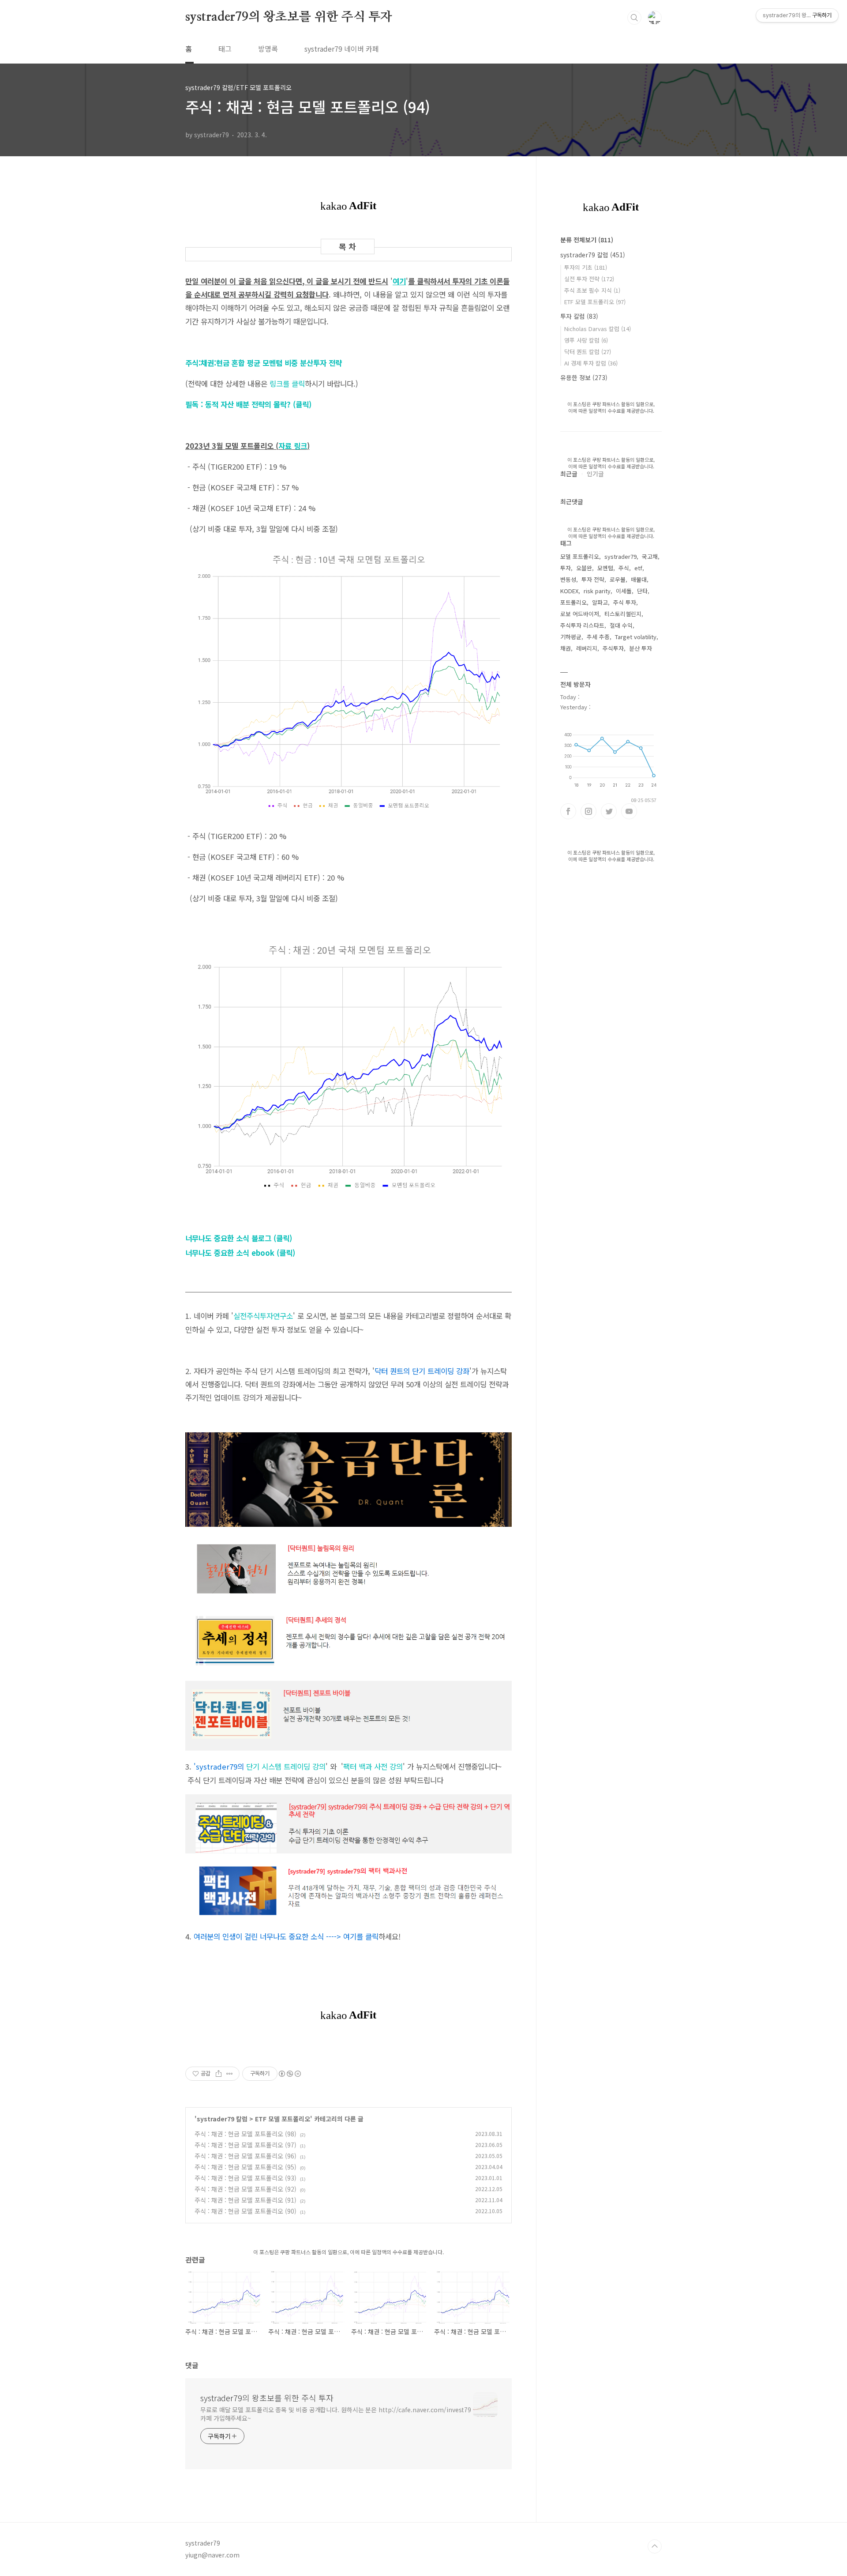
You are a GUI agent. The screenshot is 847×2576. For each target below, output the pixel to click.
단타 (642, 591)
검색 (634, 18)
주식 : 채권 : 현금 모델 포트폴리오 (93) (245, 2178)
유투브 (629, 811)
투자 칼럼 (579, 316)
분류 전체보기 (587, 240)
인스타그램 (588, 811)
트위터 (609, 811)
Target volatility (636, 637)
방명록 (268, 49)
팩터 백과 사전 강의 (373, 1766)
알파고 (600, 602)
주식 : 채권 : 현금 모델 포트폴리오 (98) (245, 2134)
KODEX (569, 591)
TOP (655, 2546)
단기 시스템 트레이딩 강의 (261, 1766)
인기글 (595, 474)
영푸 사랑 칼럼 (586, 340)
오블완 (584, 568)
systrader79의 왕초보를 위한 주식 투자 (289, 17)
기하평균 (571, 637)
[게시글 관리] (230, 2074)
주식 (624, 568)
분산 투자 (641, 648)
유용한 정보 (584, 377)
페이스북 (568, 811)
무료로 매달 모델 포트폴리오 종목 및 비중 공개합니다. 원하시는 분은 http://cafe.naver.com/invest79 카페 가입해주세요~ (336, 2414)
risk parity (597, 591)
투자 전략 (593, 579)
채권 (566, 648)
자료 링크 (293, 446)
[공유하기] (219, 2074)
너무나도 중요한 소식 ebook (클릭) (240, 1253)
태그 (225, 49)
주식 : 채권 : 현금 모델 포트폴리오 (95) (245, 2167)
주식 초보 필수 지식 (592, 290)
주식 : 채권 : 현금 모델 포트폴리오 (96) (245, 2156)
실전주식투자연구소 (263, 1316)
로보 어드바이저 (580, 614)
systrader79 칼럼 (222, 2119)
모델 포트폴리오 (580, 556)
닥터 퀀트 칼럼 (588, 352)
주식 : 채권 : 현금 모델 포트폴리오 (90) (245, 2211)
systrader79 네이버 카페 (342, 49)
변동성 (568, 579)
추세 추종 (598, 637)
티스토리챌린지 (623, 614)
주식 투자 (625, 602)
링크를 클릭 (287, 384)
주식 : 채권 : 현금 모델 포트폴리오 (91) (245, 2200)
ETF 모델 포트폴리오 (283, 2119)
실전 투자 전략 (589, 279)
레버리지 (587, 648)
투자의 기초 (586, 267)
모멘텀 (605, 568)
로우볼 (618, 579)
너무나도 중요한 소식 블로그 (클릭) (239, 1238)
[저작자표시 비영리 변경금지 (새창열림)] (289, 2074)
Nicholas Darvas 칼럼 (598, 329)
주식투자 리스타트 (582, 625)
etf (638, 568)
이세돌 (624, 591)
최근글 (569, 474)
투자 (566, 568)
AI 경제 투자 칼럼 (591, 363)
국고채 (650, 556)
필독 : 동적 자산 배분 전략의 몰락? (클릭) (248, 404)
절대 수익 (621, 625)
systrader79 (620, 556)
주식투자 (613, 648)
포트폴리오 (573, 602)
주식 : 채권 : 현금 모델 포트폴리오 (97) (245, 2145)
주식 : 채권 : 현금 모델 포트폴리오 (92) (245, 2189)
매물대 (639, 579)
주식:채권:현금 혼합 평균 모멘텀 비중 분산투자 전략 (264, 363)
